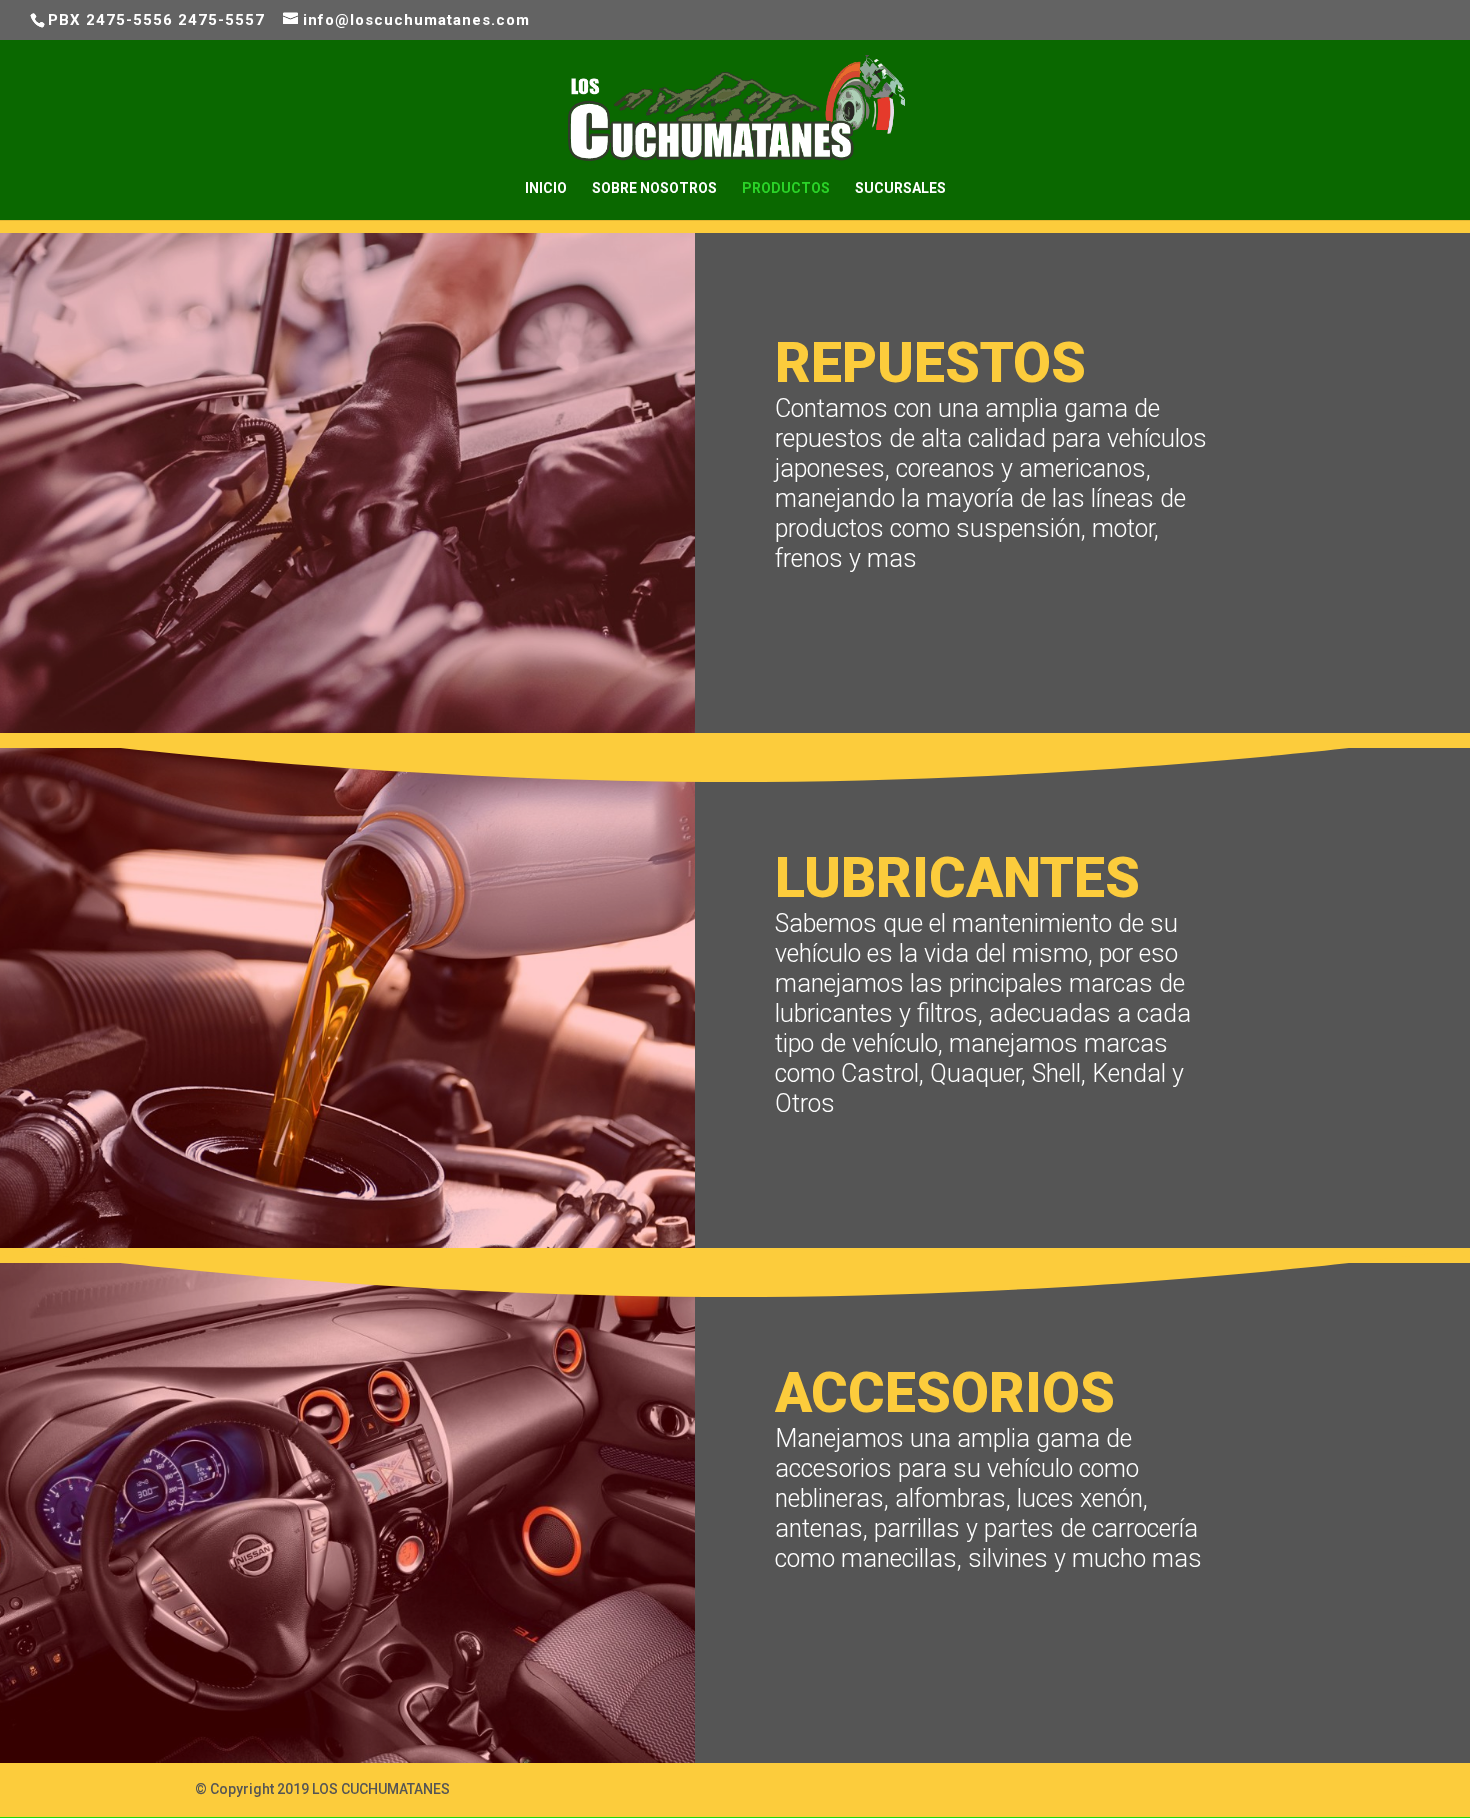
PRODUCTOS (786, 188)
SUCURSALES (900, 188)
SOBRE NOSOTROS (654, 188)
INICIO (546, 188)
